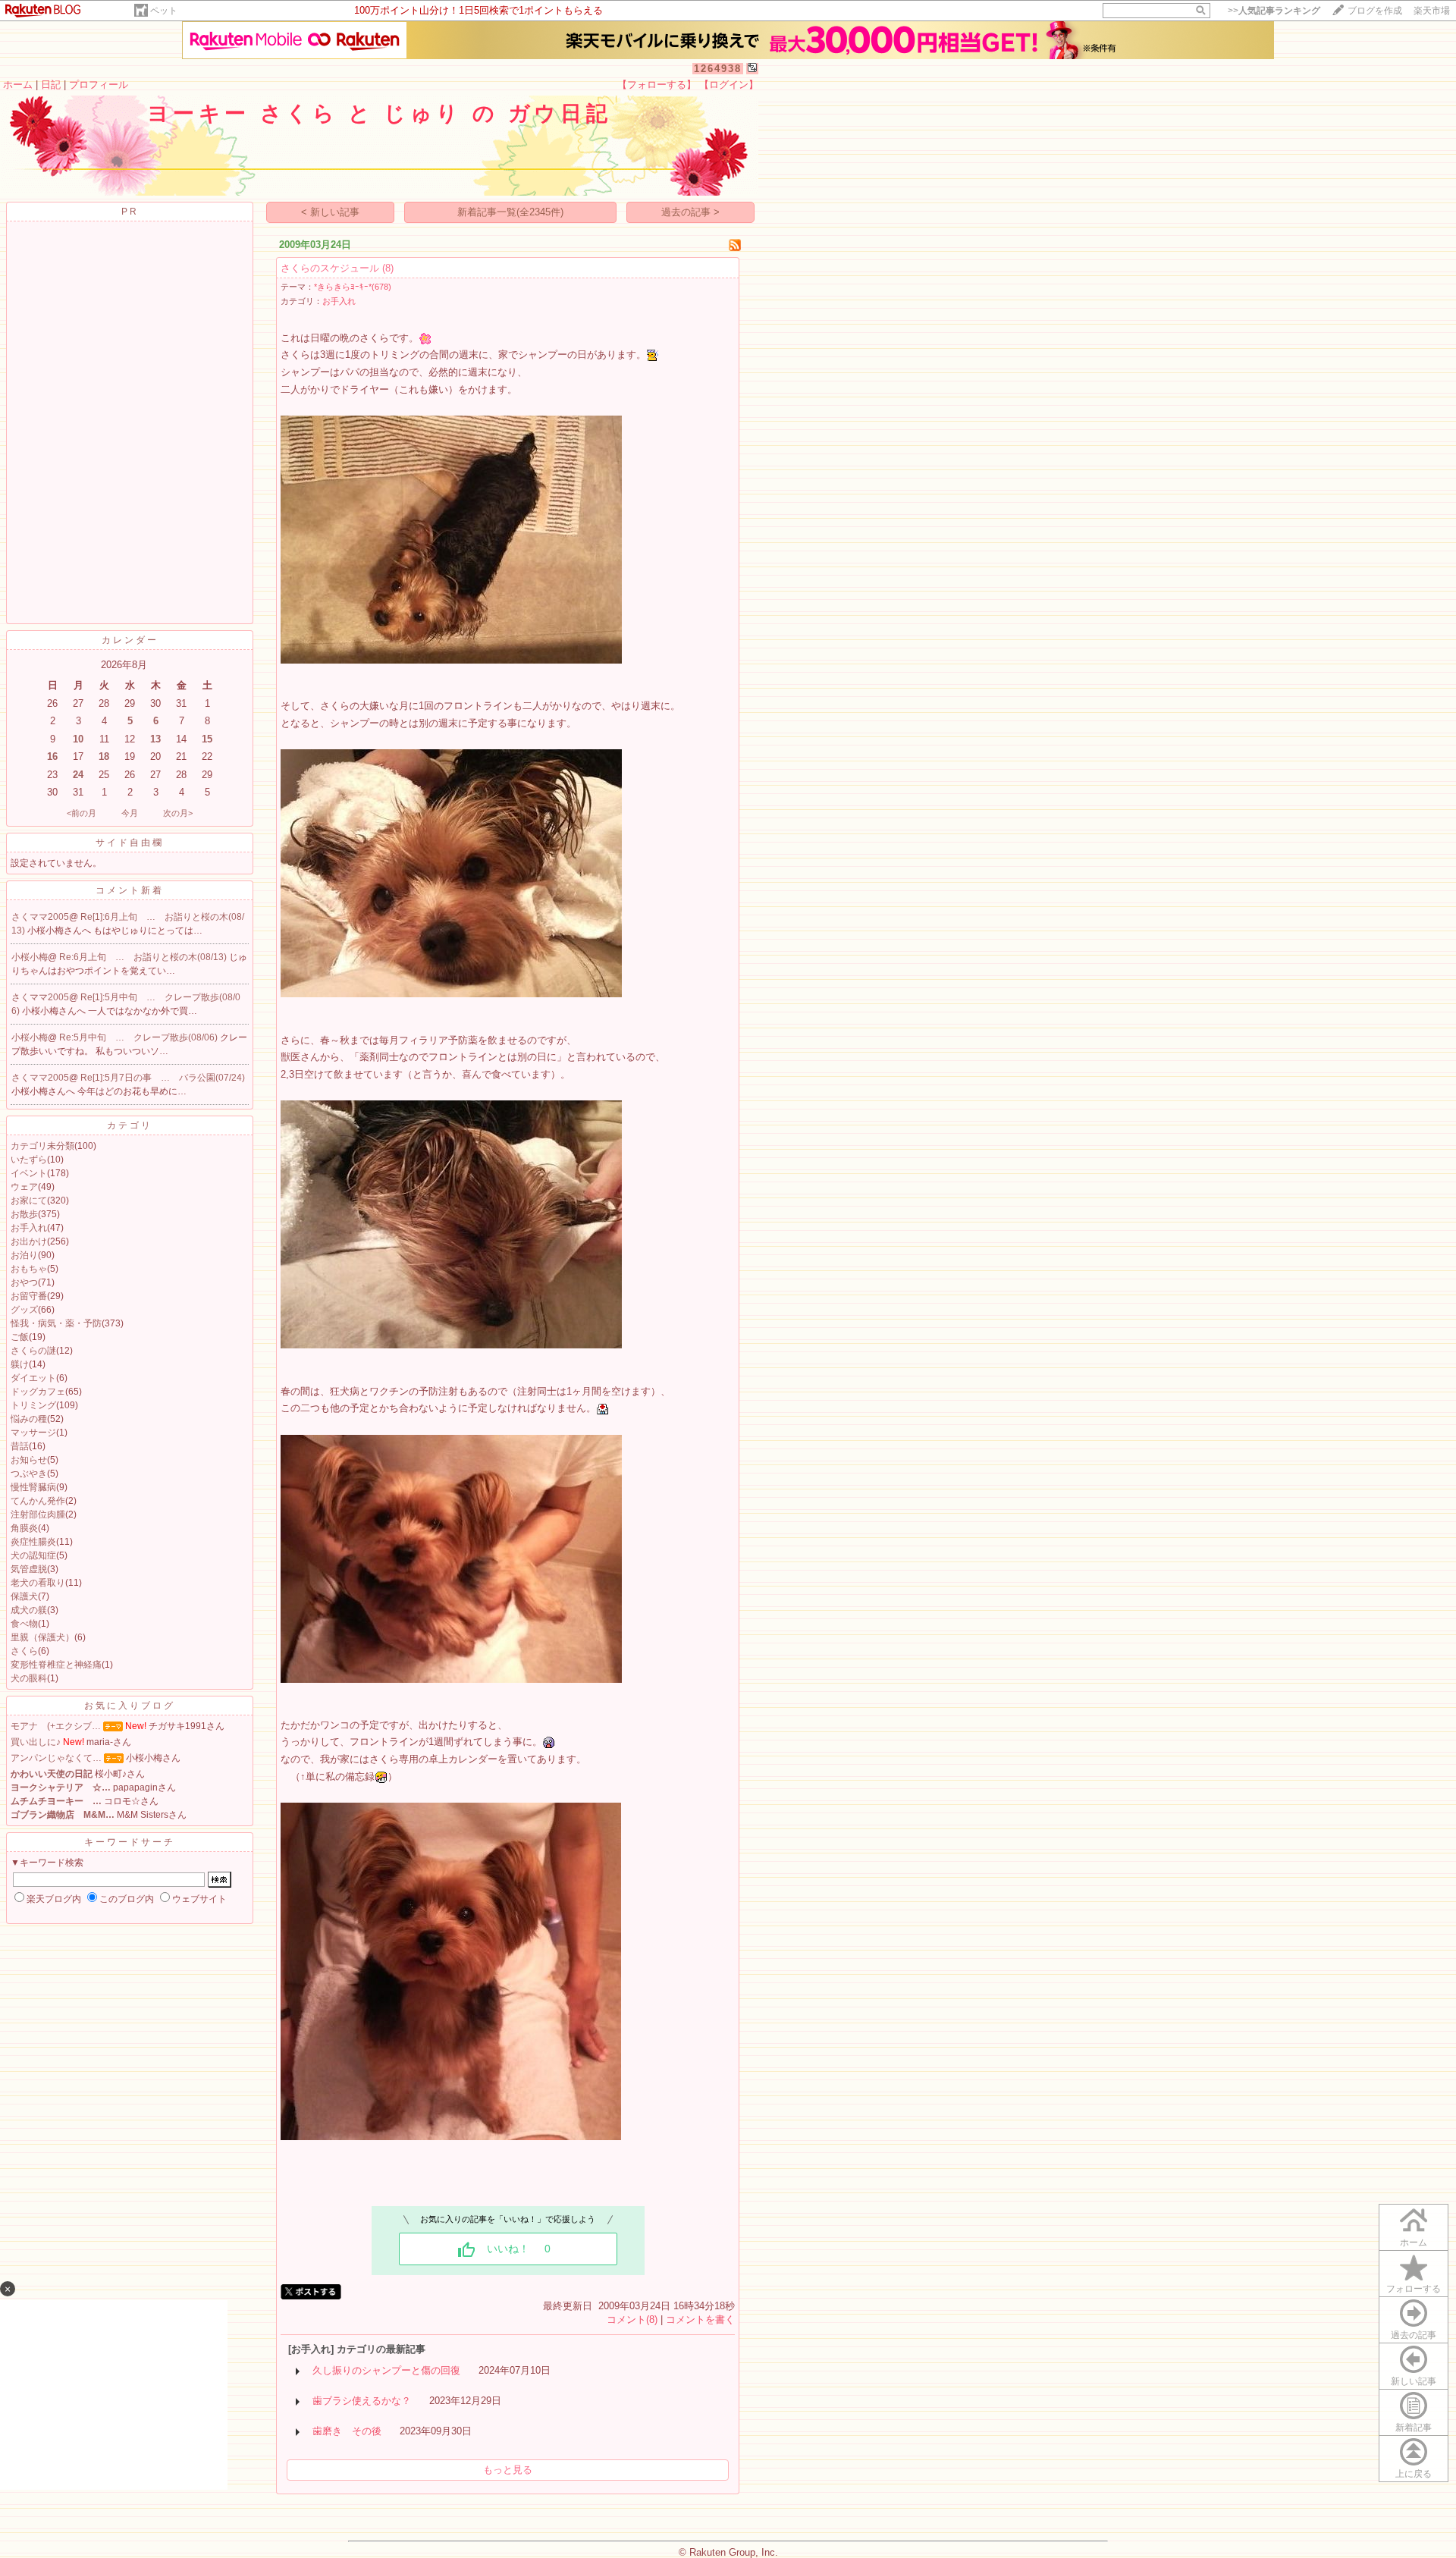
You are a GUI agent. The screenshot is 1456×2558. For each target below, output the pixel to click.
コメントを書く (700, 2319)
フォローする (1414, 2289)
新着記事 (1414, 2428)
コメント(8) (632, 2319)
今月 (130, 813)
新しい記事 (1414, 2381)
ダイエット (33, 1378)
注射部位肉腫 (38, 1514)
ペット (164, 11)
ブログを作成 (1375, 11)
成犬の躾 (29, 1610)
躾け (20, 1364)
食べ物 (24, 1624)
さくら (24, 1651)
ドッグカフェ (38, 1392)
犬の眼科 (29, 1678)
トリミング (33, 1405)
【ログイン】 (729, 85)
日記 (51, 85)
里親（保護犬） (42, 1637)
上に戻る (1414, 2474)
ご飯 (20, 1337)
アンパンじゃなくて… (56, 1758)
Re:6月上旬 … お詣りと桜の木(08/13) (144, 957)
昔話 (20, 1446)
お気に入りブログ (130, 1706)
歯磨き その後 (347, 2431)
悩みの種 (29, 1419)
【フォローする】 (657, 85)
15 (207, 739)
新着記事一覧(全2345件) (510, 212)
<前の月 (82, 813)
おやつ (24, 1282)
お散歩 (24, 1214)
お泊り (24, 1255)
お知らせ (29, 1460)
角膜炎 (24, 1528)
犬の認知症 (33, 1555)
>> (1274, 11)
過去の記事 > (690, 212)
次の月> (178, 813)
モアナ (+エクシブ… (56, 1726)
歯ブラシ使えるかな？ (362, 2401)
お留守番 (29, 1296)
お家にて (29, 1201)
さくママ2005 (40, 917)
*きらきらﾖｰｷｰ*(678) (353, 287)
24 (78, 775)
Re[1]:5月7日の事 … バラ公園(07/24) (163, 1078)
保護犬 (24, 1596)
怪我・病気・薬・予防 (56, 1323)
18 (104, 756)
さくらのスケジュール (330, 268)
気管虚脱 (29, 1569)
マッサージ (33, 1433)
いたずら (29, 1160)
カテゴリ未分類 (42, 1146)
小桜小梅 (30, 957)
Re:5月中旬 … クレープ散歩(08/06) (140, 1037)
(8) (388, 268)
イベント (29, 1173)
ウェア (24, 1187)
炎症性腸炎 (33, 1542)
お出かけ (29, 1241)
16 (52, 756)
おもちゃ (29, 1269)
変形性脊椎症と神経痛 (56, 1665)
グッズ (24, 1310)
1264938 (718, 69)
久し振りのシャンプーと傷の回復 (386, 2370)
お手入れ (29, 1228)
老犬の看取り (38, 1583)
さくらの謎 (33, 1351)
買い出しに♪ (36, 1742)
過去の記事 (1414, 2335)
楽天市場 (1432, 11)
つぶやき (29, 1474)
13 (155, 739)
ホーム (18, 85)
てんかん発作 (38, 1501)
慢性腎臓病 (33, 1487)
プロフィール (99, 85)
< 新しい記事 (330, 212)
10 (78, 739)
